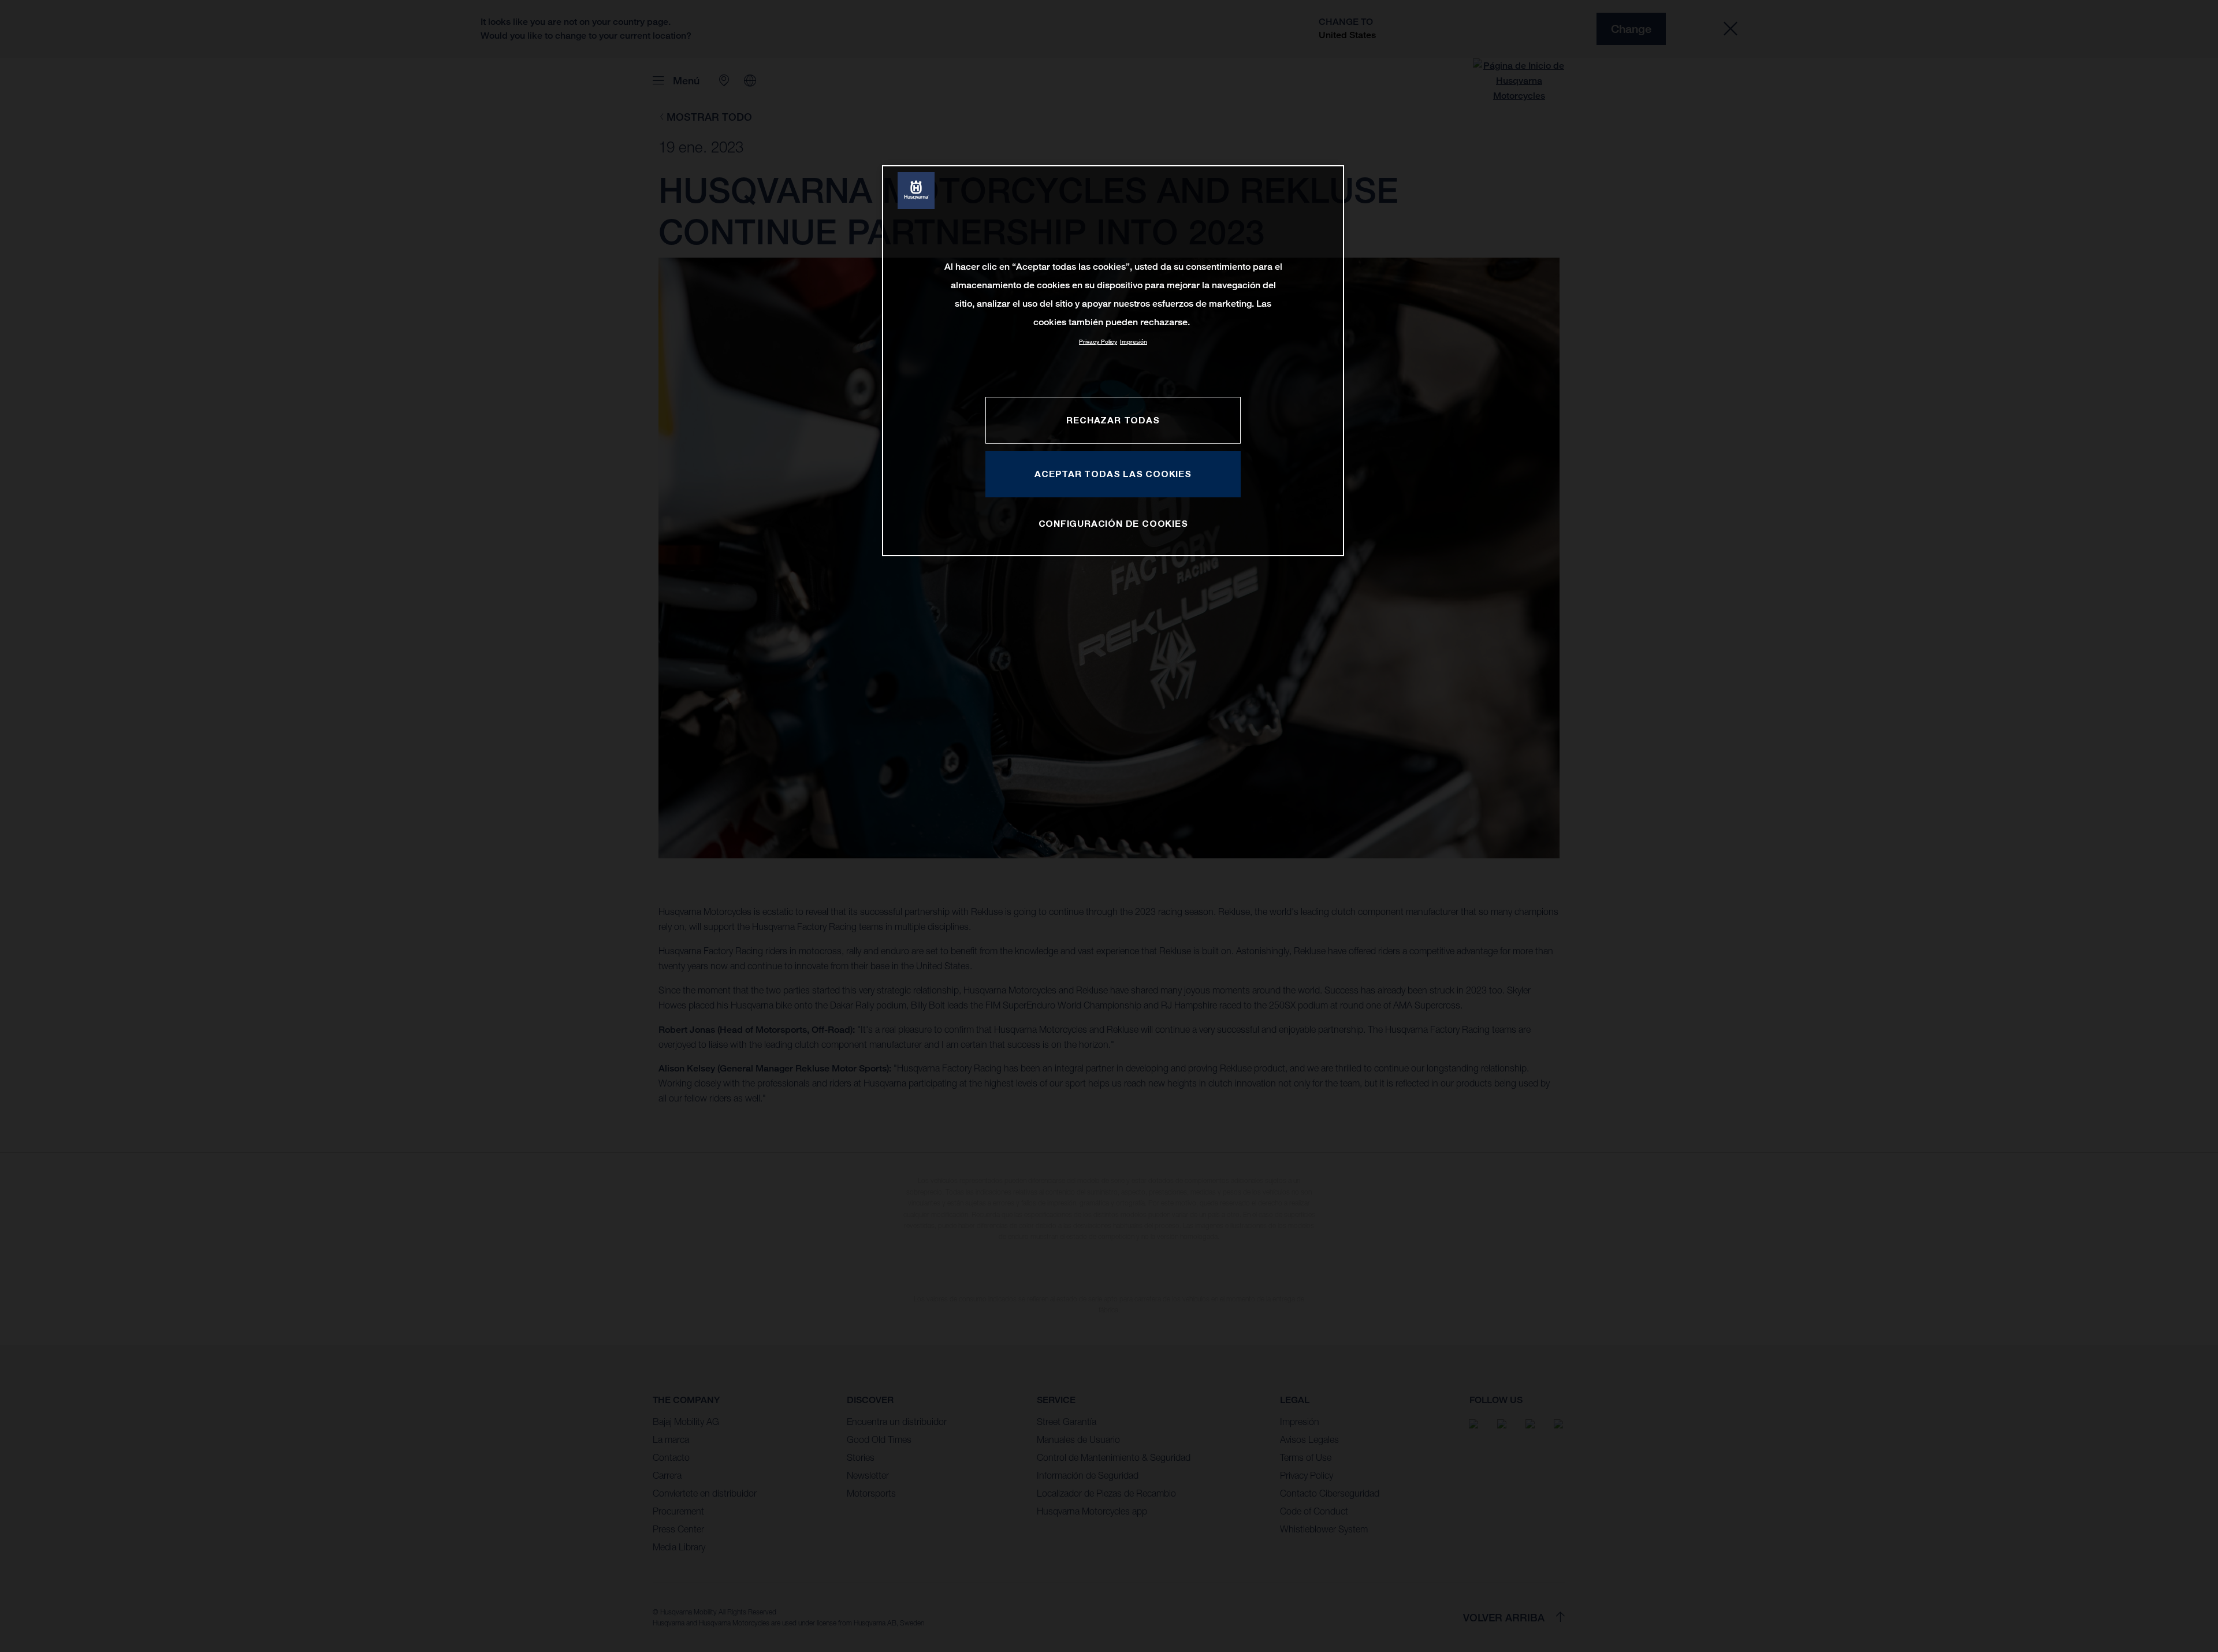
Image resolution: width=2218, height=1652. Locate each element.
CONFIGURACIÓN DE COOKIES (1113, 523)
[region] (1113, 361)
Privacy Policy (1098, 342)
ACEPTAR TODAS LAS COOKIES (1113, 474)
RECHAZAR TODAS (1113, 420)
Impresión (1134, 342)
